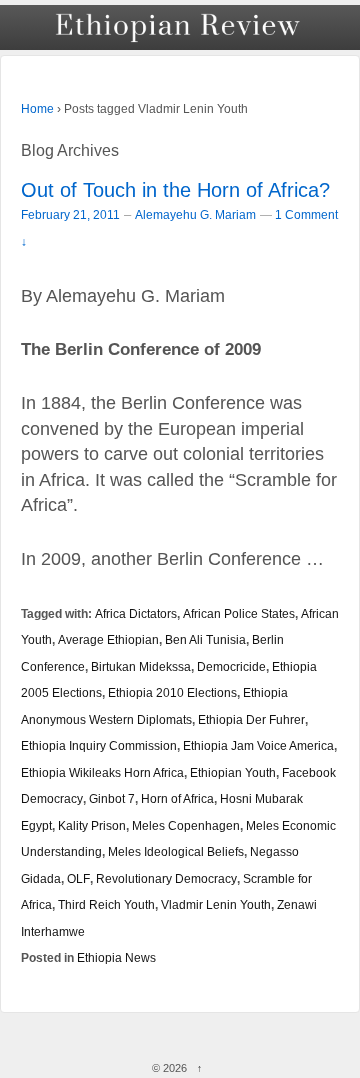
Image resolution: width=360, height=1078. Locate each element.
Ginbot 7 (112, 798)
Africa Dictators (136, 613)
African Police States (239, 613)
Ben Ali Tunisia (205, 639)
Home (37, 109)
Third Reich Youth (106, 904)
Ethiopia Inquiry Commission (99, 745)
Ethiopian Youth (233, 772)
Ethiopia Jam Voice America (258, 745)
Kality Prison (92, 825)
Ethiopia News (116, 957)
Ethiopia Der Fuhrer (251, 719)
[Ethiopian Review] (180, 27)
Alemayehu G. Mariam (195, 215)
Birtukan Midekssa (141, 666)
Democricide (231, 666)
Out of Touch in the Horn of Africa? (175, 190)
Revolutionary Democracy (166, 878)
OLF (78, 878)
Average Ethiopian (108, 639)
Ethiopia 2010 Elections (172, 692)
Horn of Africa (177, 798)
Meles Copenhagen (186, 825)
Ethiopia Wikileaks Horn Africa (102, 772)
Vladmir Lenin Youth (216, 904)
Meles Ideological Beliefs (176, 851)
